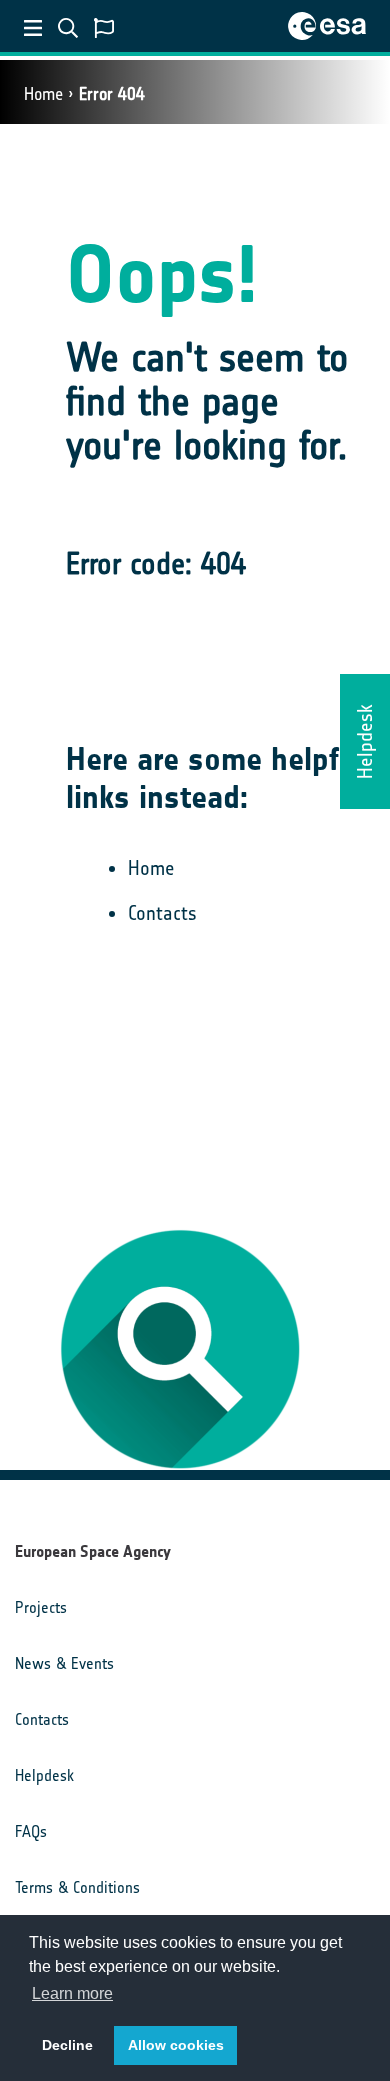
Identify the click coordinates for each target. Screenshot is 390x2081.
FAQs (31, 1831)
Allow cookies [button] (176, 2045)
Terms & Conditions (77, 1887)
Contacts (162, 913)
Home (43, 94)
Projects (41, 1607)
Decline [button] (67, 2045)
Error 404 (112, 94)
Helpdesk (44, 1775)
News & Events (64, 1663)
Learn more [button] (72, 1993)
